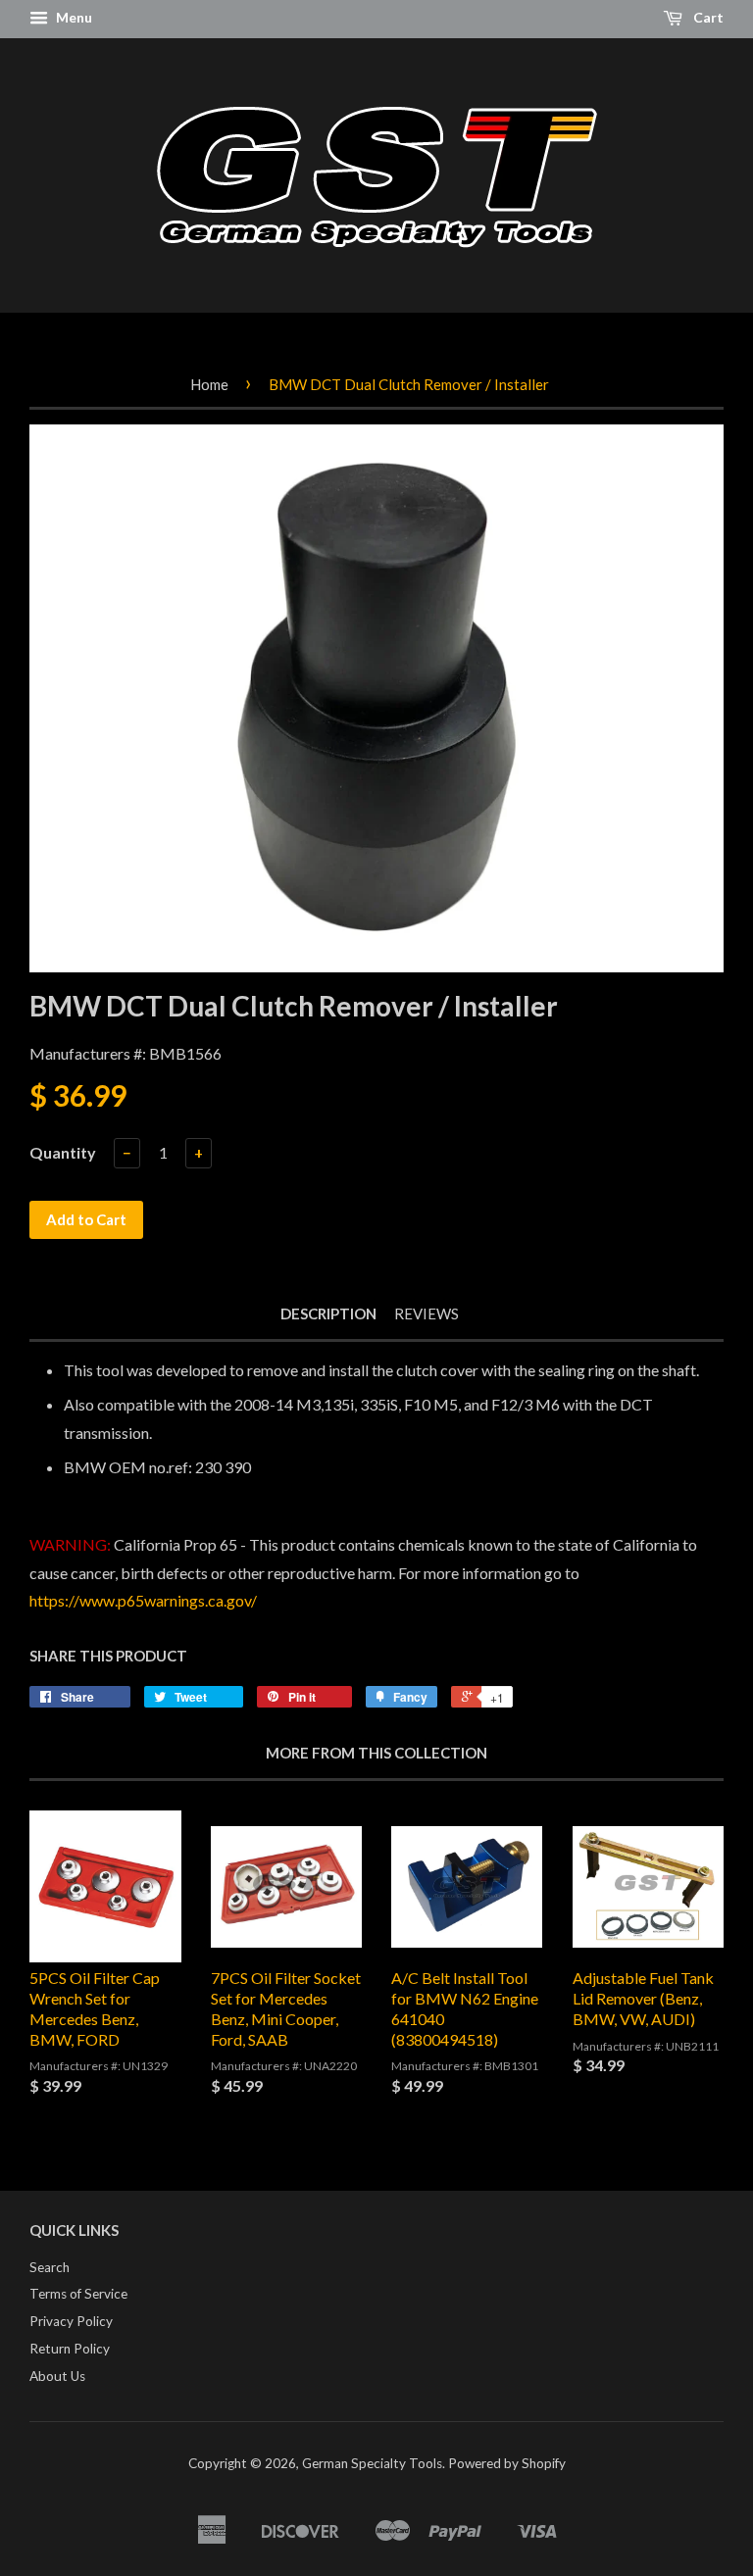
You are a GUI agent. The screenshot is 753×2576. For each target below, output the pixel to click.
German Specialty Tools (372, 2463)
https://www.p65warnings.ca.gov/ (143, 1600)
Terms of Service (78, 2294)
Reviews (427, 1313)
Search (50, 2267)
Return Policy (70, 2349)
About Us (57, 2376)
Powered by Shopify (507, 2463)
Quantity (63, 1152)
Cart (707, 17)
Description (328, 1313)
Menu (73, 17)
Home (209, 384)
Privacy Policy (71, 2321)
